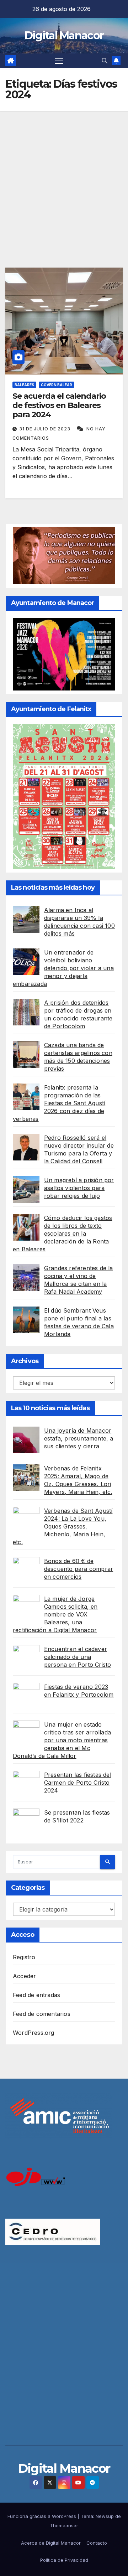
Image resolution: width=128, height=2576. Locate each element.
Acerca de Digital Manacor (51, 2543)
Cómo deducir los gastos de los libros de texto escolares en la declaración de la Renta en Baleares (62, 1233)
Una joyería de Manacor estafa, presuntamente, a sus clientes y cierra (79, 1438)
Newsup (105, 2516)
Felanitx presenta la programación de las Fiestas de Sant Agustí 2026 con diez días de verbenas (59, 1103)
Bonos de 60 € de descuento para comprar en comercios (79, 1569)
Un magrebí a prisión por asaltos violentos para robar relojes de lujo (79, 1188)
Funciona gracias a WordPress (42, 2516)
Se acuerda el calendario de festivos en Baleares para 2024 (59, 405)
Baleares (24, 385)
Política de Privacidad (64, 2560)
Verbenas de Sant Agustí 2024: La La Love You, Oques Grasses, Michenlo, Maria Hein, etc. (63, 1526)
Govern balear (57, 385)
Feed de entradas (36, 1995)
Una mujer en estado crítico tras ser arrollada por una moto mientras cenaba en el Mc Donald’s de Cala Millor (62, 1740)
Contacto (97, 2543)
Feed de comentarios (42, 2014)
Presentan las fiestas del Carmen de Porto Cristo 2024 (78, 1783)
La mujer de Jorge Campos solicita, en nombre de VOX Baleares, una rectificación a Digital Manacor (55, 1614)
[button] (105, 61)
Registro (24, 1957)
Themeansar (64, 2525)
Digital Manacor (64, 35)
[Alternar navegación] (59, 61)
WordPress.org (34, 2033)
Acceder (24, 1976)
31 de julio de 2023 (46, 429)
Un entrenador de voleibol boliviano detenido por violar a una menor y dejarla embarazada (63, 968)
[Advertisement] (64, 179)
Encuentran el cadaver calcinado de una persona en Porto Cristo (78, 1657)
